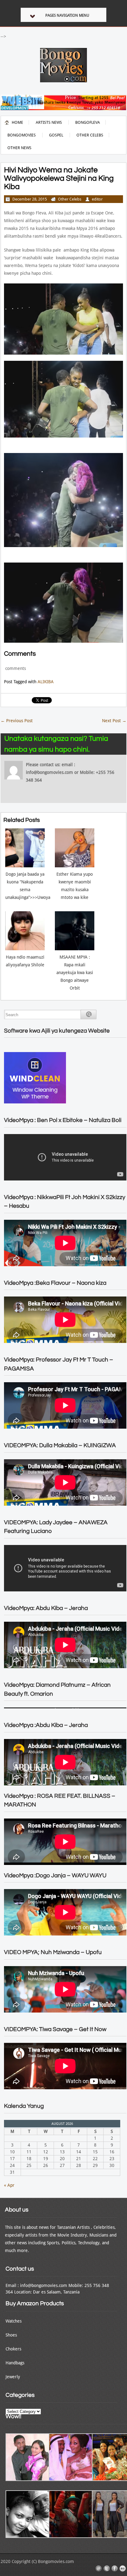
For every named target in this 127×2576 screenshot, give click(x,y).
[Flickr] (123, 2569)
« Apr (9, 2185)
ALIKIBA (46, 682)
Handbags (15, 2363)
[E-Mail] (99, 2569)
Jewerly (13, 2377)
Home (17, 122)
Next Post (114, 721)
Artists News (49, 122)
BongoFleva (88, 122)
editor (97, 199)
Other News (19, 148)
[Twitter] (107, 2569)
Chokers (13, 2349)
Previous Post (17, 721)
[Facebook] (115, 2569)
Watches (14, 2321)
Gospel (56, 135)
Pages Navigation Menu (67, 15)
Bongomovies (22, 135)
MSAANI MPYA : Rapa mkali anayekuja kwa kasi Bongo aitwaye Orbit (75, 973)
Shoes (11, 2335)
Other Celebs (90, 135)
